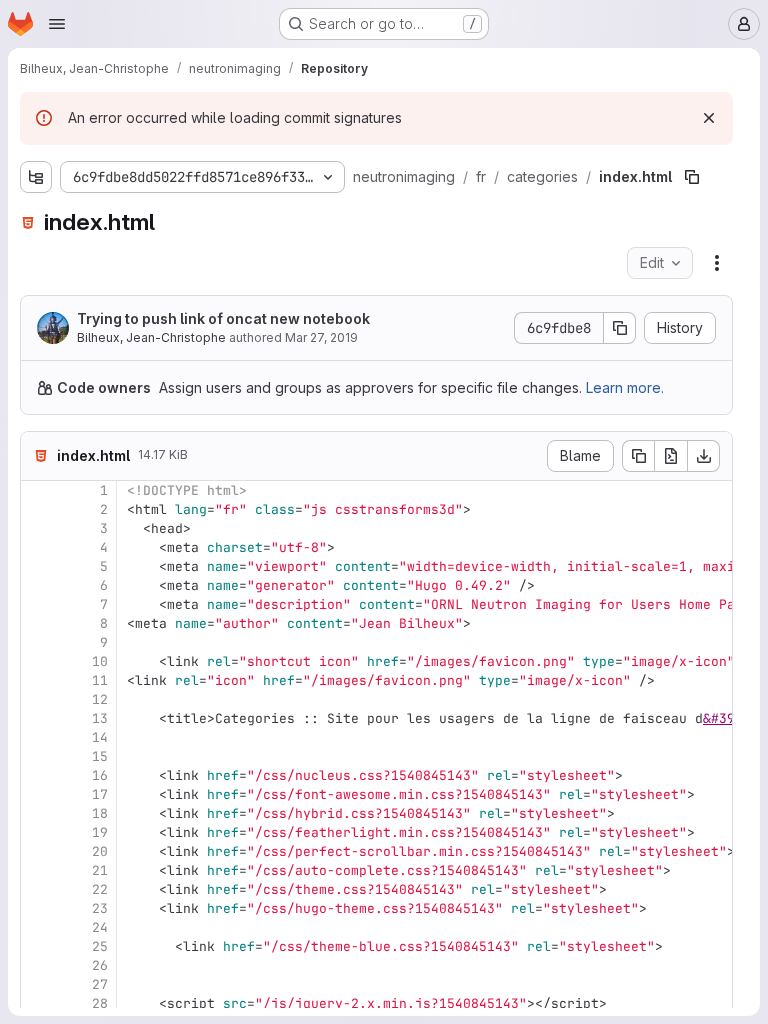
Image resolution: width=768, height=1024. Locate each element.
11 (100, 680)
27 (100, 984)
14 (100, 737)
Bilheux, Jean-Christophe (151, 337)
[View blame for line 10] (38, 661)
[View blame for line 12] (38, 699)
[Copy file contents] (638, 456)
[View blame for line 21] (38, 870)
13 (100, 718)
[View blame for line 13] (38, 718)
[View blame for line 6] (38, 585)
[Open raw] (671, 456)
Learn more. (625, 387)
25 (100, 946)
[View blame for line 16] (38, 775)
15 (100, 756)
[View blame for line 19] (38, 832)
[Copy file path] (692, 177)
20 (100, 851)
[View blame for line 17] (38, 794)
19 (100, 832)
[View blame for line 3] (38, 528)
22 (100, 889)
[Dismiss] (709, 118)
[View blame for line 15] (38, 756)
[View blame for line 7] (38, 604)
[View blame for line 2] (38, 509)
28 (100, 1003)
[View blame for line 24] (38, 927)
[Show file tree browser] (36, 177)
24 (100, 927)
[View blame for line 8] (38, 623)
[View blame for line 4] (38, 547)
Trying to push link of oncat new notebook (223, 318)
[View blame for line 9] (38, 642)
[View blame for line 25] (38, 946)
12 (100, 699)
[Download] (704, 456)
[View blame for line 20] (38, 851)
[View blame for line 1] (38, 490)
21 (100, 870)
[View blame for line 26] (38, 965)
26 (100, 965)
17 (100, 794)
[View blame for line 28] (38, 1003)
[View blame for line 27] (38, 984)
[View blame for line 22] (38, 889)
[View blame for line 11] (38, 680)
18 (100, 813)
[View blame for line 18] (38, 813)
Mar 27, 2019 (321, 337)
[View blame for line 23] (38, 908)
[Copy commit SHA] (620, 328)
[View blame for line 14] (38, 737)
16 (100, 775)
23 (100, 908)
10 (100, 661)
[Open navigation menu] (57, 24)
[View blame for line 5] (38, 566)
